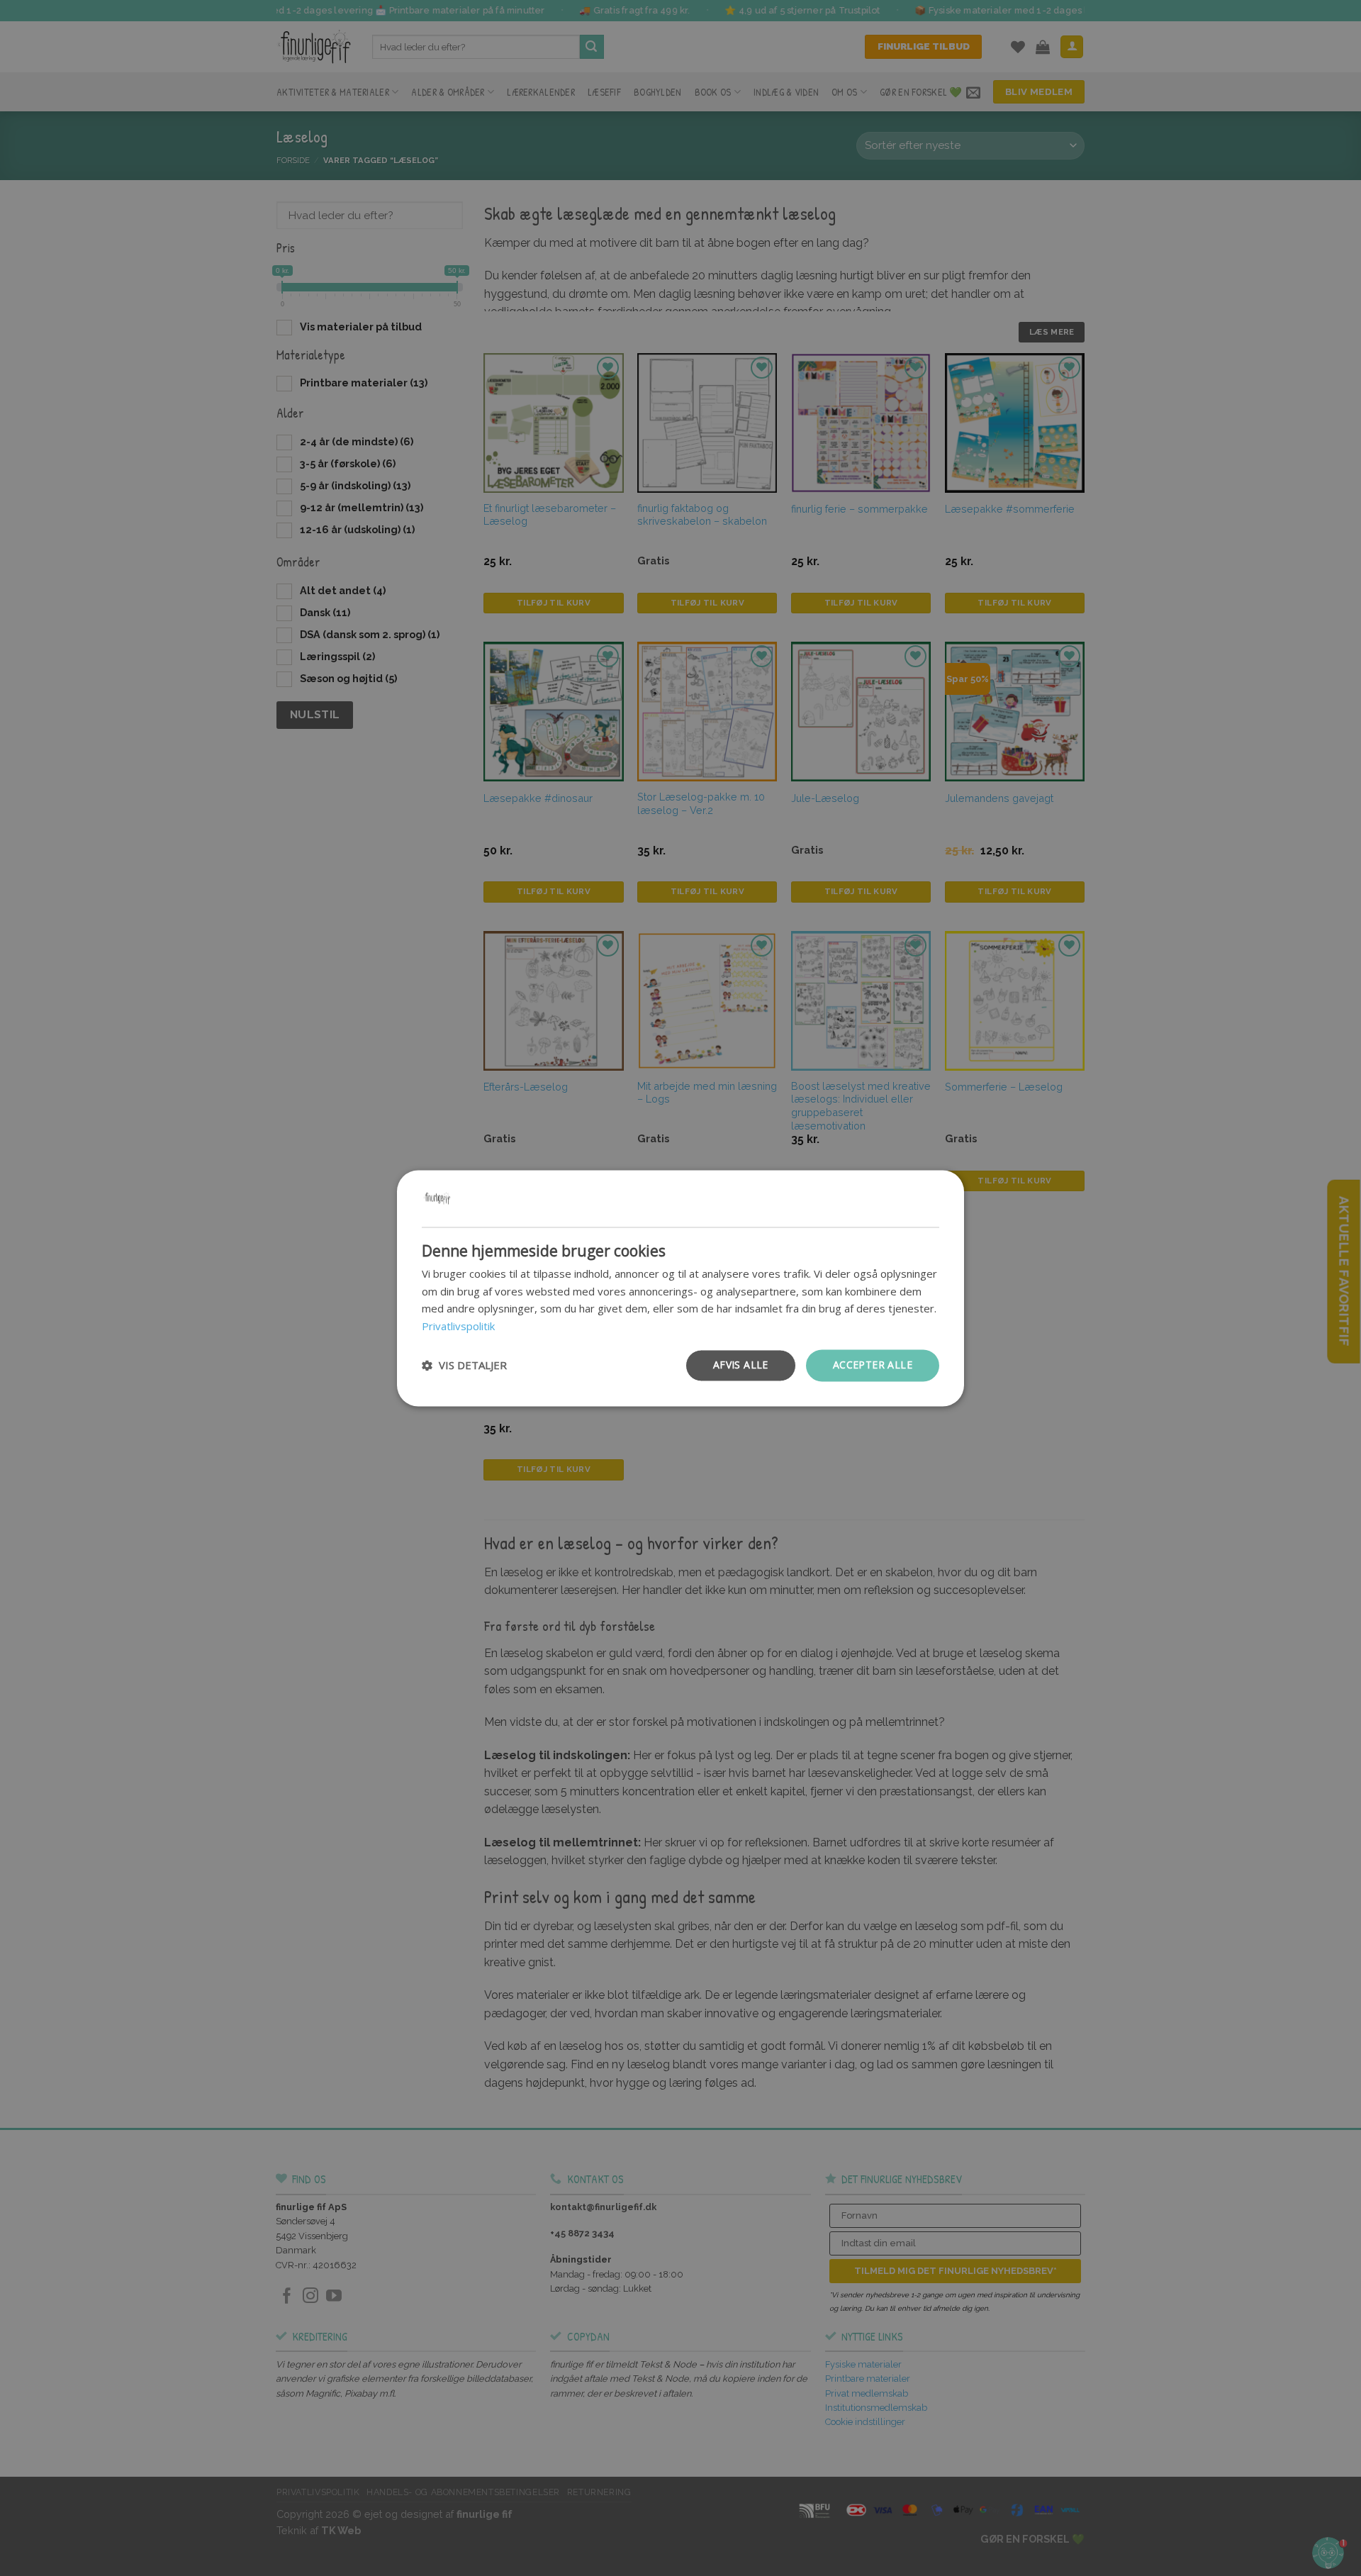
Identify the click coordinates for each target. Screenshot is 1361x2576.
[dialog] (680, 1288)
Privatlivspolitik (458, 1327)
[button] (464, 1366)
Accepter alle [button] (873, 1365)
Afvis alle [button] (741, 1365)
